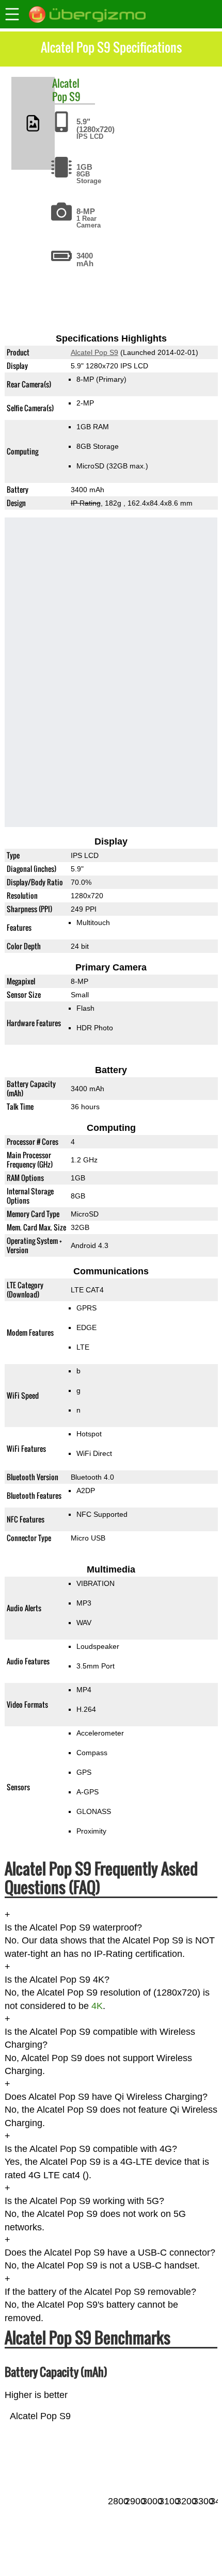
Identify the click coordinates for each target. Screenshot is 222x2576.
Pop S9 (66, 96)
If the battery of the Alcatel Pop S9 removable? (100, 2292)
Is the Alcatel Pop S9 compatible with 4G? (91, 2149)
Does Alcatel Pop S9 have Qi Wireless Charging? (106, 2097)
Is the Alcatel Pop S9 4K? (57, 1980)
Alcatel (66, 83)
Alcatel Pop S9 (94, 352)
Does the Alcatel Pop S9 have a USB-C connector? (110, 2253)
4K (97, 2006)
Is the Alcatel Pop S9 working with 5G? (84, 2201)
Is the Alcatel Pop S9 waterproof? (73, 1928)
